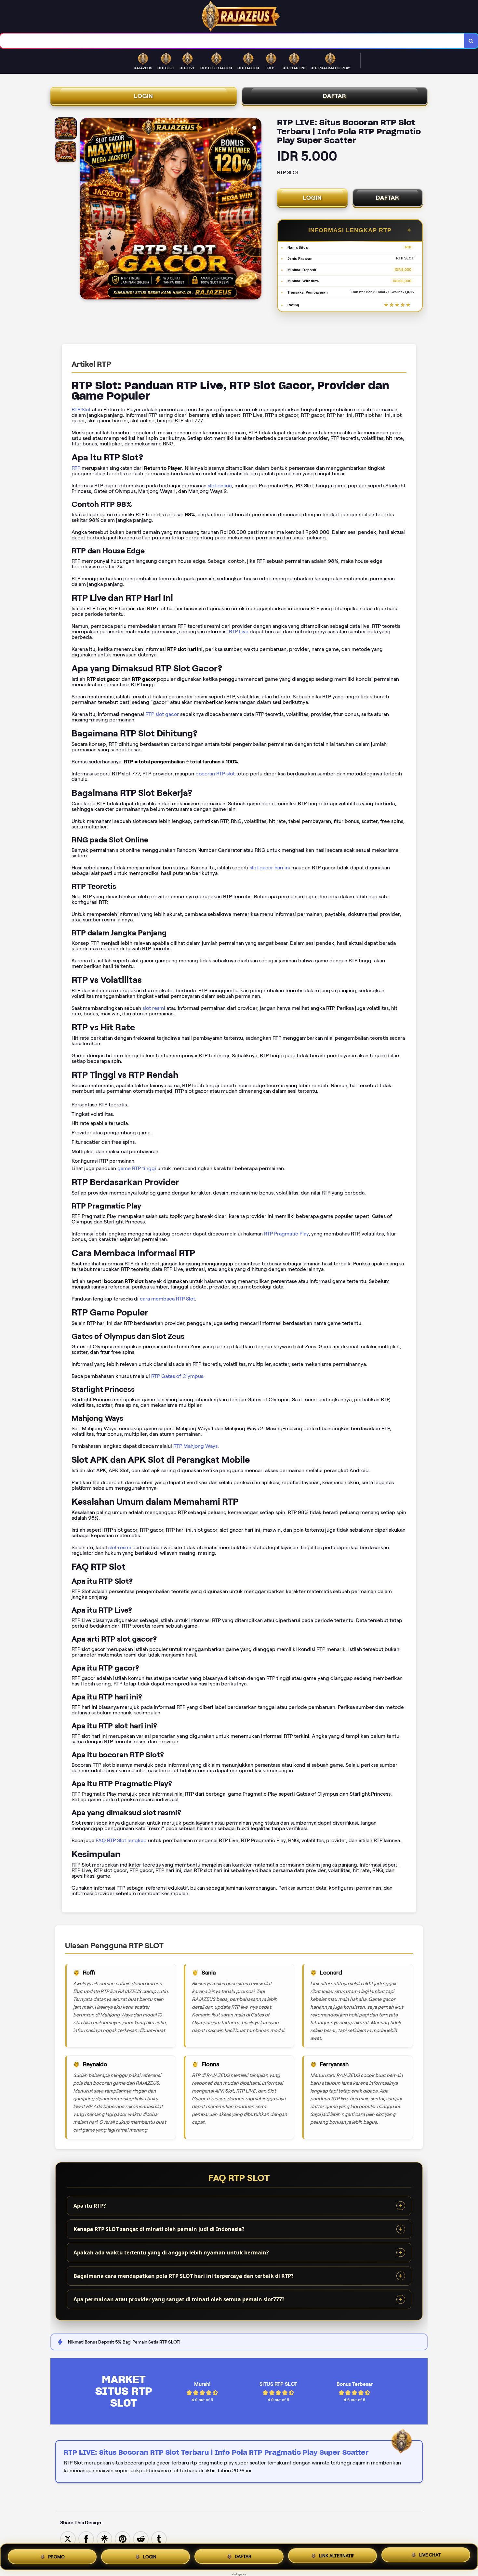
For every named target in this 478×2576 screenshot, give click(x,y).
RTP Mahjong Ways (195, 1446)
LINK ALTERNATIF (337, 2556)
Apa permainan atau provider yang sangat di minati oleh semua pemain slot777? (179, 2299)
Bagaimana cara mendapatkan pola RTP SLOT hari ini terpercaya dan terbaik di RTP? (184, 2276)
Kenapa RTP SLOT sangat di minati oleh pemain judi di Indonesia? (159, 2229)
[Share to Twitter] (68, 2538)
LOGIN (144, 96)
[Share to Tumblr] (159, 2538)
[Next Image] (256, 210)
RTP (76, 468)
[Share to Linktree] (104, 2538)
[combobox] (232, 41)
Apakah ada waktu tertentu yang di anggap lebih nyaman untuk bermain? (171, 2252)
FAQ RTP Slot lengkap (121, 1840)
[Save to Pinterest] (123, 2538)
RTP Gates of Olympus (177, 1376)
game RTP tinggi (137, 1168)
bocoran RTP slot (215, 774)
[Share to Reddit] (141, 2538)
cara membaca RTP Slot (167, 1299)
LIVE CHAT (430, 2556)
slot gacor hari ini (270, 868)
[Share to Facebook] (86, 2538)
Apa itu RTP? (90, 2206)
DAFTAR (335, 96)
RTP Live (239, 632)
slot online (220, 486)
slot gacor (239, 2574)
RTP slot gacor (162, 714)
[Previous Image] (85, 210)
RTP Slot (81, 410)
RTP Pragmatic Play (286, 1234)
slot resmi (154, 1008)
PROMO (56, 2556)
